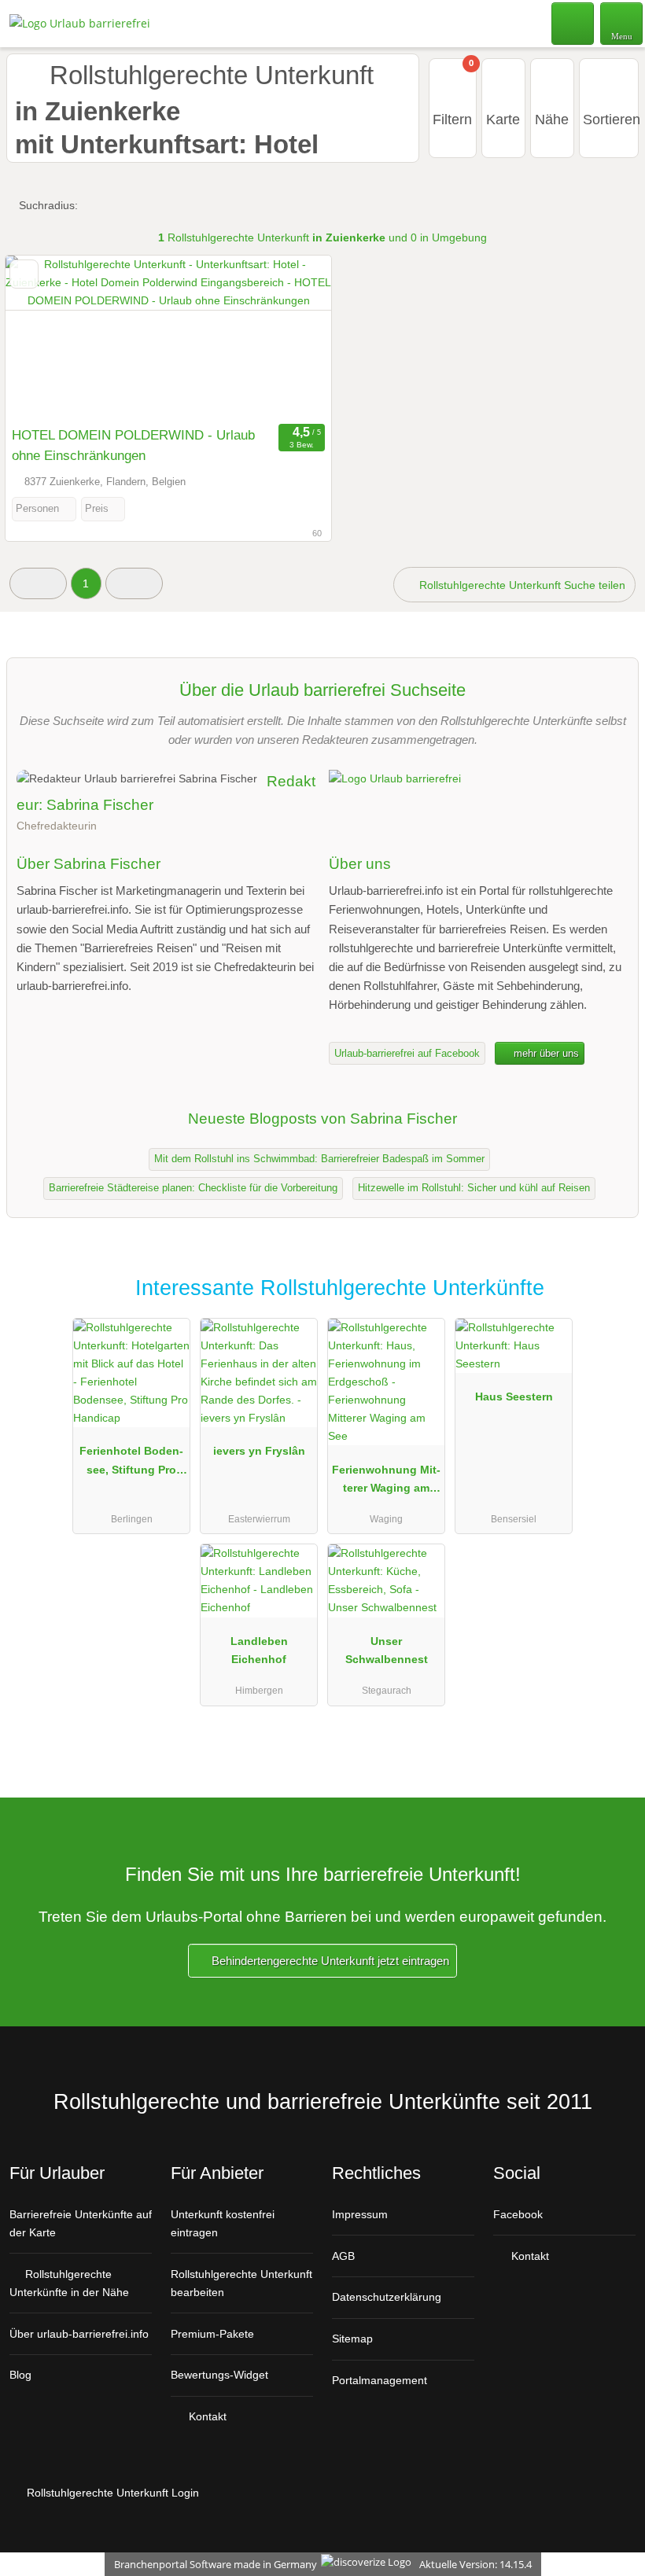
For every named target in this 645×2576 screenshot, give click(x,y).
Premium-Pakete (212, 2334)
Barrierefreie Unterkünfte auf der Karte (81, 2223)
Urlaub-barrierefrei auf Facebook (407, 1053)
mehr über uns (545, 1053)
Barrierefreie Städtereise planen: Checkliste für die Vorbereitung (193, 1188)
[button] (38, 583)
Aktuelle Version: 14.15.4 (475, 2564)
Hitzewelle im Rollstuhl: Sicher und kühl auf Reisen (474, 1188)
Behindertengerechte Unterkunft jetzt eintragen (329, 1961)
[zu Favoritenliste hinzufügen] (24, 274)
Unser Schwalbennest (387, 1650)
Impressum (360, 2214)
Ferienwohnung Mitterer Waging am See (386, 1482)
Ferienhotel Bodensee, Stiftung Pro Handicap (131, 1463)
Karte (503, 120)
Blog (20, 2375)
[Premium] (613, 1302)
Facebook (518, 2214)
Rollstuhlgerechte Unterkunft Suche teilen (521, 585)
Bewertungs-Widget (219, 2375)
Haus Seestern (514, 1397)
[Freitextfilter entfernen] (573, 23)
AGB (343, 2256)
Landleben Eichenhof (259, 1650)
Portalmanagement (380, 2380)
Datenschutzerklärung (387, 2297)
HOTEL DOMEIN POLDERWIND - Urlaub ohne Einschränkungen (133, 445)
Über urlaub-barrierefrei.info (79, 2334)
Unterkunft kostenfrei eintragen (223, 2223)
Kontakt (206, 2416)
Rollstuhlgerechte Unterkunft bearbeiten (241, 2283)
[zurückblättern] (45, 337)
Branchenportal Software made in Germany (212, 2564)
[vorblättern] (292, 337)
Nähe (552, 120)
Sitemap (352, 2339)
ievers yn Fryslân (259, 1451)
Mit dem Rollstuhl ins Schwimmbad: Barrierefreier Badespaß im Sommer (319, 1159)
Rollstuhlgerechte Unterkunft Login (111, 2493)
